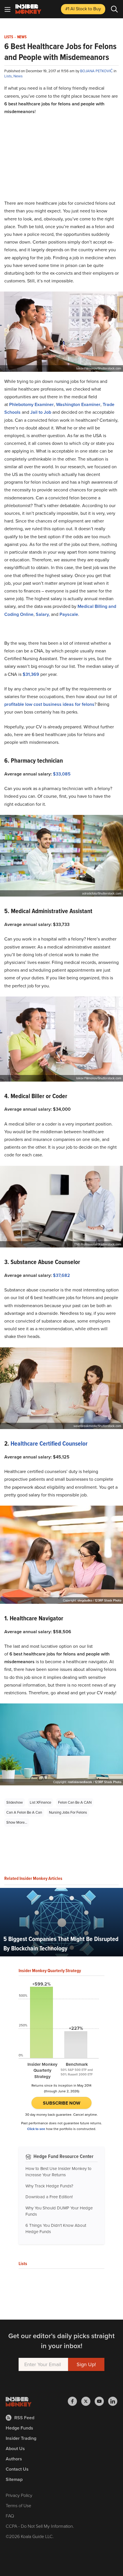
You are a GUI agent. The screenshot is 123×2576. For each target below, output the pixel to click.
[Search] (114, 9)
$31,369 (31, 674)
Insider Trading (21, 2438)
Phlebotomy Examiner (31, 404)
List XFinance (40, 1802)
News (22, 37)
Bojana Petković (97, 71)
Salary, (43, 614)
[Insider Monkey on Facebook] (75, 2401)
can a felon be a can (24, 1812)
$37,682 (61, 1275)
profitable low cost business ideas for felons (49, 704)
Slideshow (15, 1802)
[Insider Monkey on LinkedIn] (113, 2401)
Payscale (69, 614)
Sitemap (14, 2479)
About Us (15, 2449)
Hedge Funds (19, 2428)
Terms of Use (18, 2506)
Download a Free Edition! (49, 2197)
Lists (9, 37)
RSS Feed (24, 2418)
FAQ (10, 2516)
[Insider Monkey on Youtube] (101, 2401)
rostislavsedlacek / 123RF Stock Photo (95, 1782)
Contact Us (17, 2469)
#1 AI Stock (83, 9)
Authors (14, 2459)
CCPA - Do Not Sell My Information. (40, 2526)
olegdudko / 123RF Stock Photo (99, 1600)
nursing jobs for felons (68, 1812)
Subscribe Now (62, 2103)
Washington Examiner (78, 404)
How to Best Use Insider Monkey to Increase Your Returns (58, 2172)
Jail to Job (41, 412)
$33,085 (62, 774)
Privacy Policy (19, 2495)
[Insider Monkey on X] (88, 2401)
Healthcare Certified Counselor (49, 1443)
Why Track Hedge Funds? (49, 2186)
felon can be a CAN (75, 1802)
